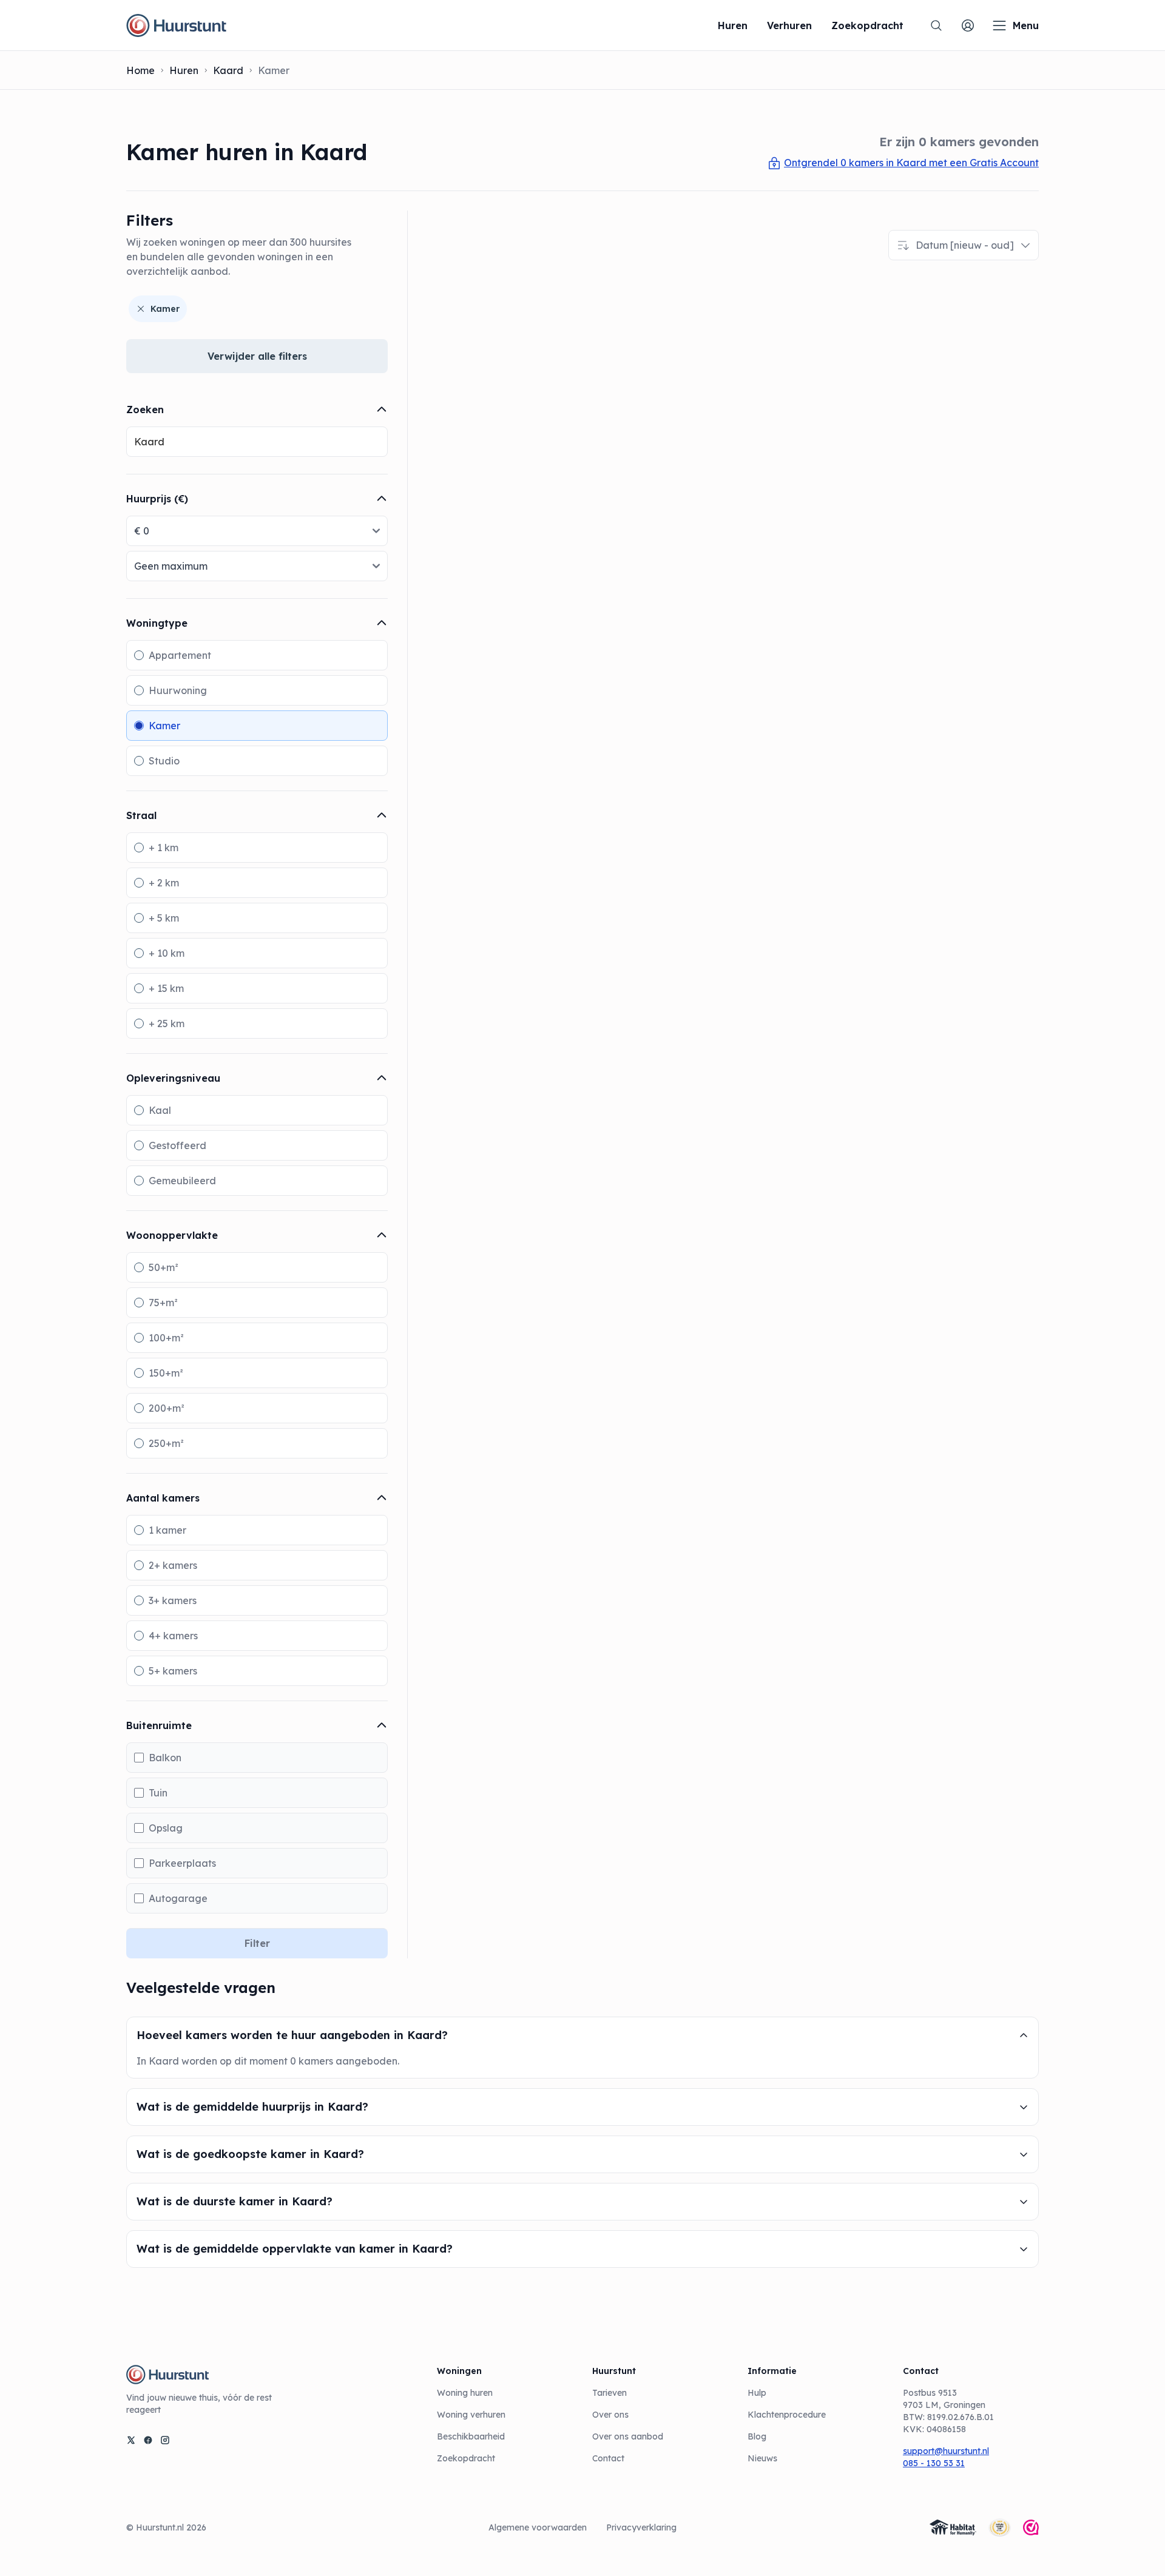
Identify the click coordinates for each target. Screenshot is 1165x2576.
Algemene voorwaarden (538, 2527)
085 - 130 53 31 (934, 2463)
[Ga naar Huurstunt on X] (131, 2440)
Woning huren (465, 2393)
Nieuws (762, 2458)
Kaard (228, 70)
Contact (608, 2458)
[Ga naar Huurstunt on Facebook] (148, 2440)
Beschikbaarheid (471, 2436)
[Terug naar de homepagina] (176, 25)
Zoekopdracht (466, 2458)
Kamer (165, 309)
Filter (257, 1943)
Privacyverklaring (641, 2527)
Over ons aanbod (628, 2436)
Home (140, 70)
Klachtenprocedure (787, 2415)
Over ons (610, 2415)
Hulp (757, 2393)
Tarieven (610, 2393)
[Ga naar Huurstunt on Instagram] (165, 2440)
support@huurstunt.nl (946, 2451)
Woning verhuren (471, 2415)
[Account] (968, 25)
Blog (757, 2436)
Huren (184, 70)
